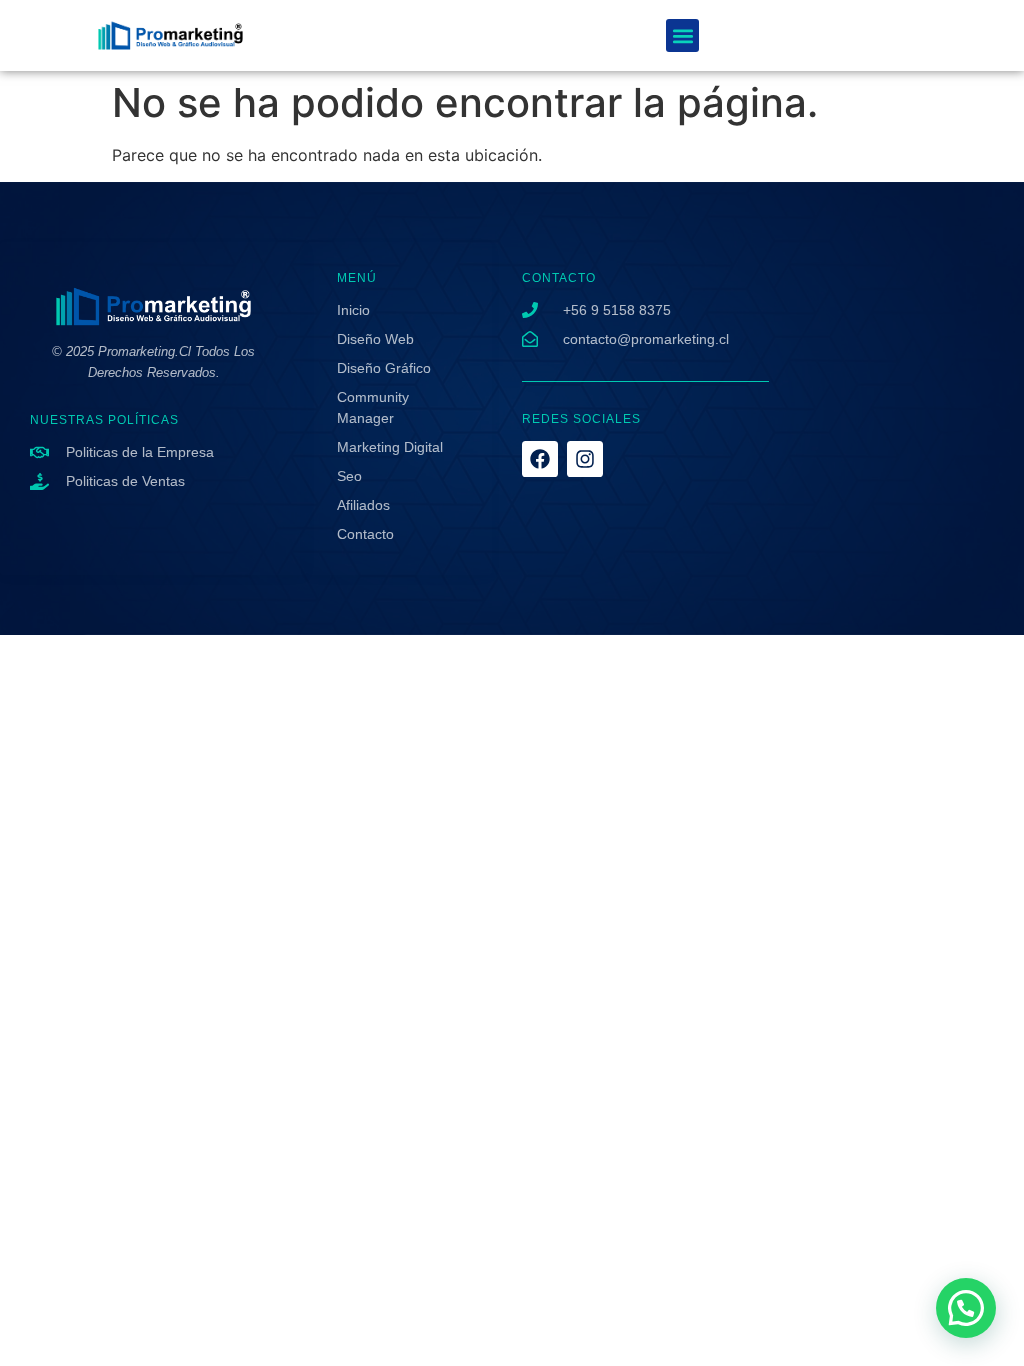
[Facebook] (540, 459)
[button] (682, 35)
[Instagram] (585, 459)
